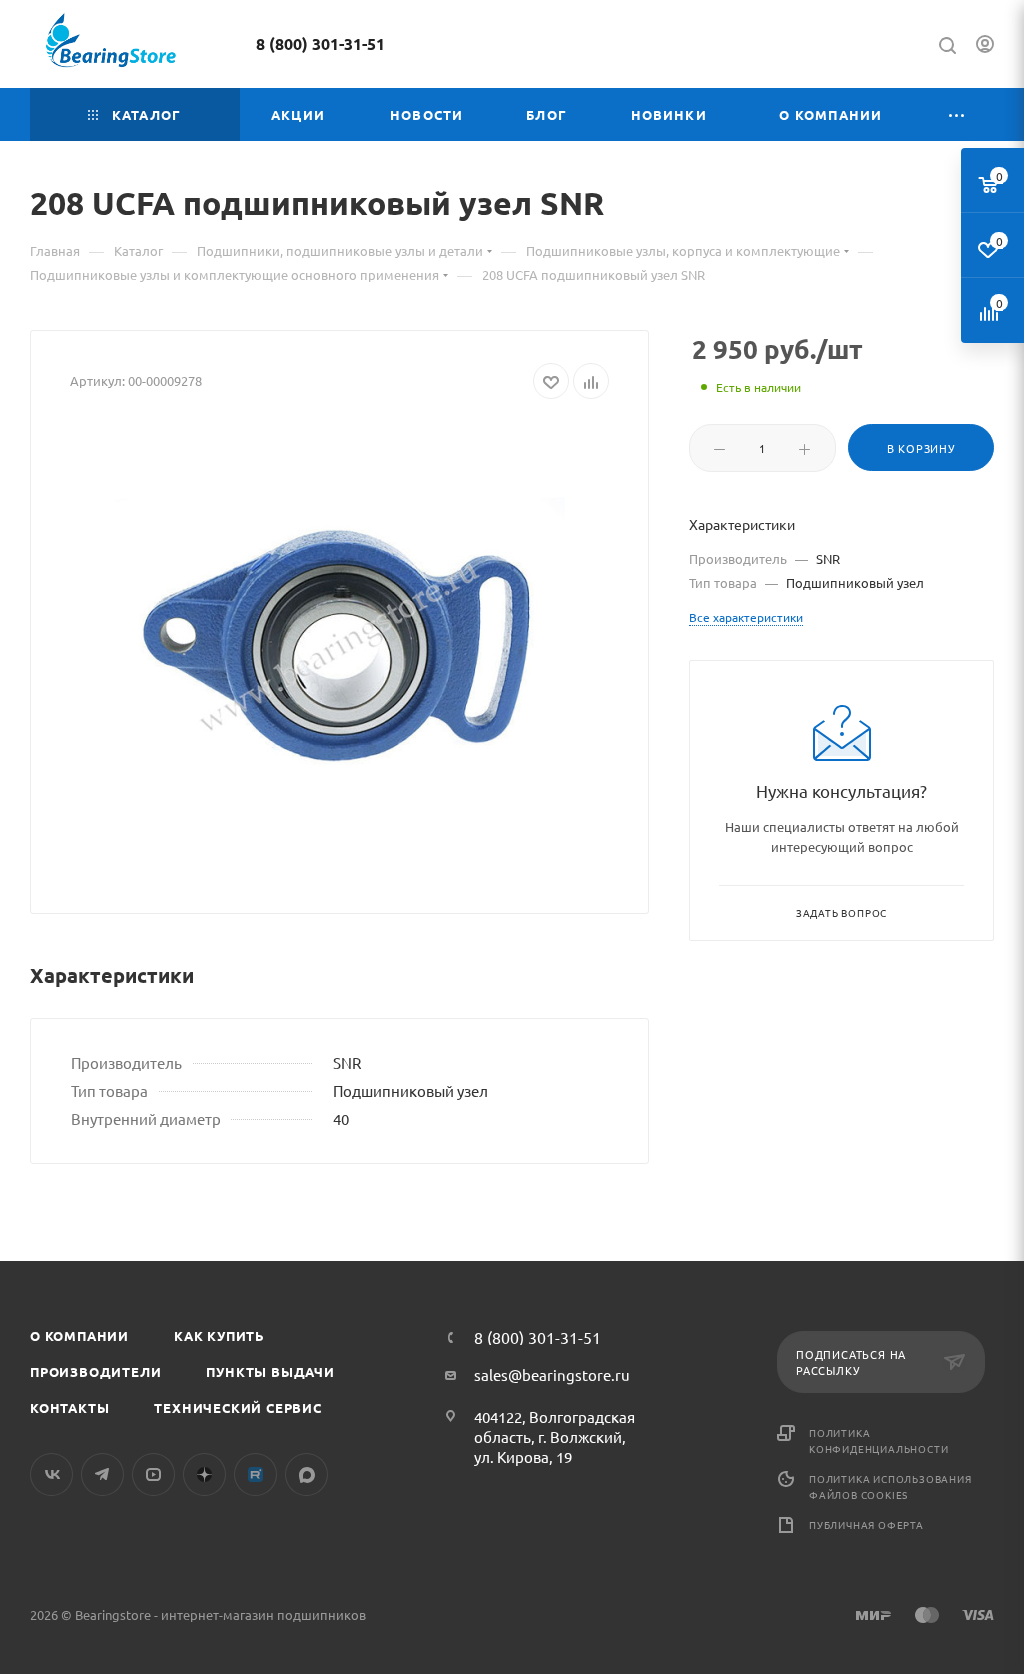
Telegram (102, 1474)
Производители (95, 1371)
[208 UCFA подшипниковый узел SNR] (340, 649)
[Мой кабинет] (985, 46)
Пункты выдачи (270, 1371)
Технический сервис (237, 1407)
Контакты (69, 1407)
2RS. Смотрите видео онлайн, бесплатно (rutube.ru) (255, 1474)
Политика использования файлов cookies (890, 1486)
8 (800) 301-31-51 (320, 43)
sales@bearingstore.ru (552, 1374)
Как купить (219, 1335)
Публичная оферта (866, 1524)
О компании (79, 1335)
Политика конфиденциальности (878, 1440)
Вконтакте (51, 1474)
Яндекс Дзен (204, 1474)
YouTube (153, 1474)
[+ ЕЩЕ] (957, 114)
